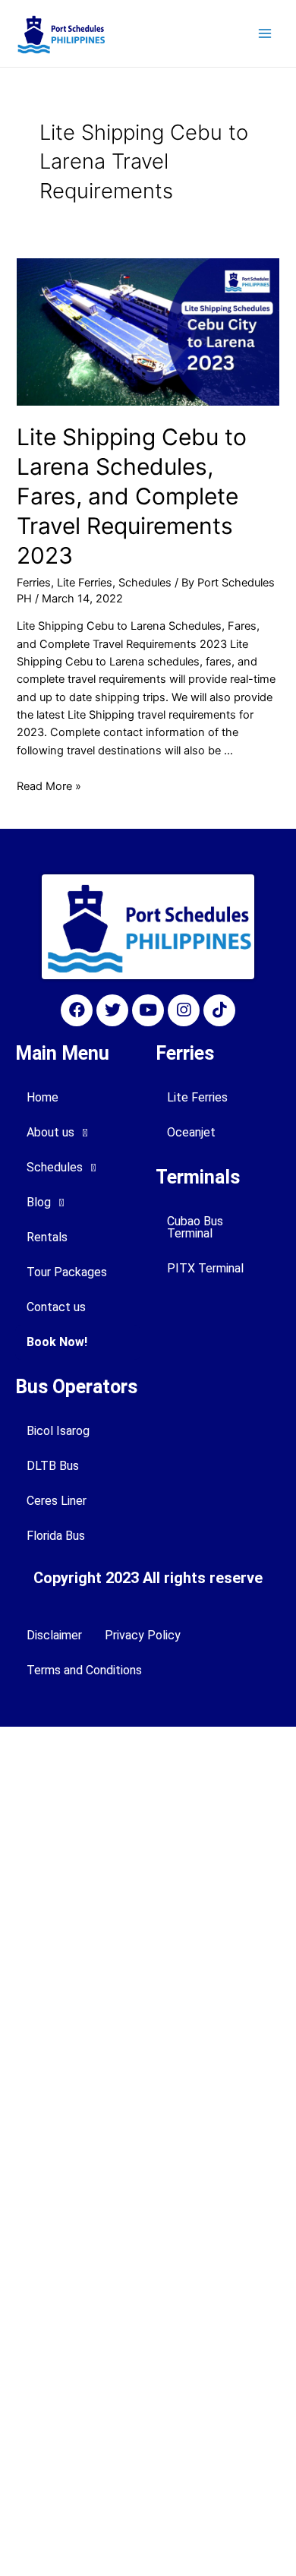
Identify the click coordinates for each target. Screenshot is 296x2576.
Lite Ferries (85, 583)
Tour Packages (67, 1272)
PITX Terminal (205, 1268)
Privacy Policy (143, 1635)
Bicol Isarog (58, 1431)
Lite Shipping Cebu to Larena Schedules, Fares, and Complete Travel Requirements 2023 (132, 496)
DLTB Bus (53, 1466)
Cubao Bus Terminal (195, 1227)
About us (50, 1132)
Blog (39, 1202)
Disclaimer (54, 1635)
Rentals (47, 1237)
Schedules (145, 583)
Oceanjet (191, 1132)
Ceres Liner (57, 1501)
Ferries (34, 583)
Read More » (49, 786)
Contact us (56, 1307)
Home (43, 1097)
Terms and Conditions (84, 1670)
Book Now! (57, 1342)
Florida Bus (56, 1536)
